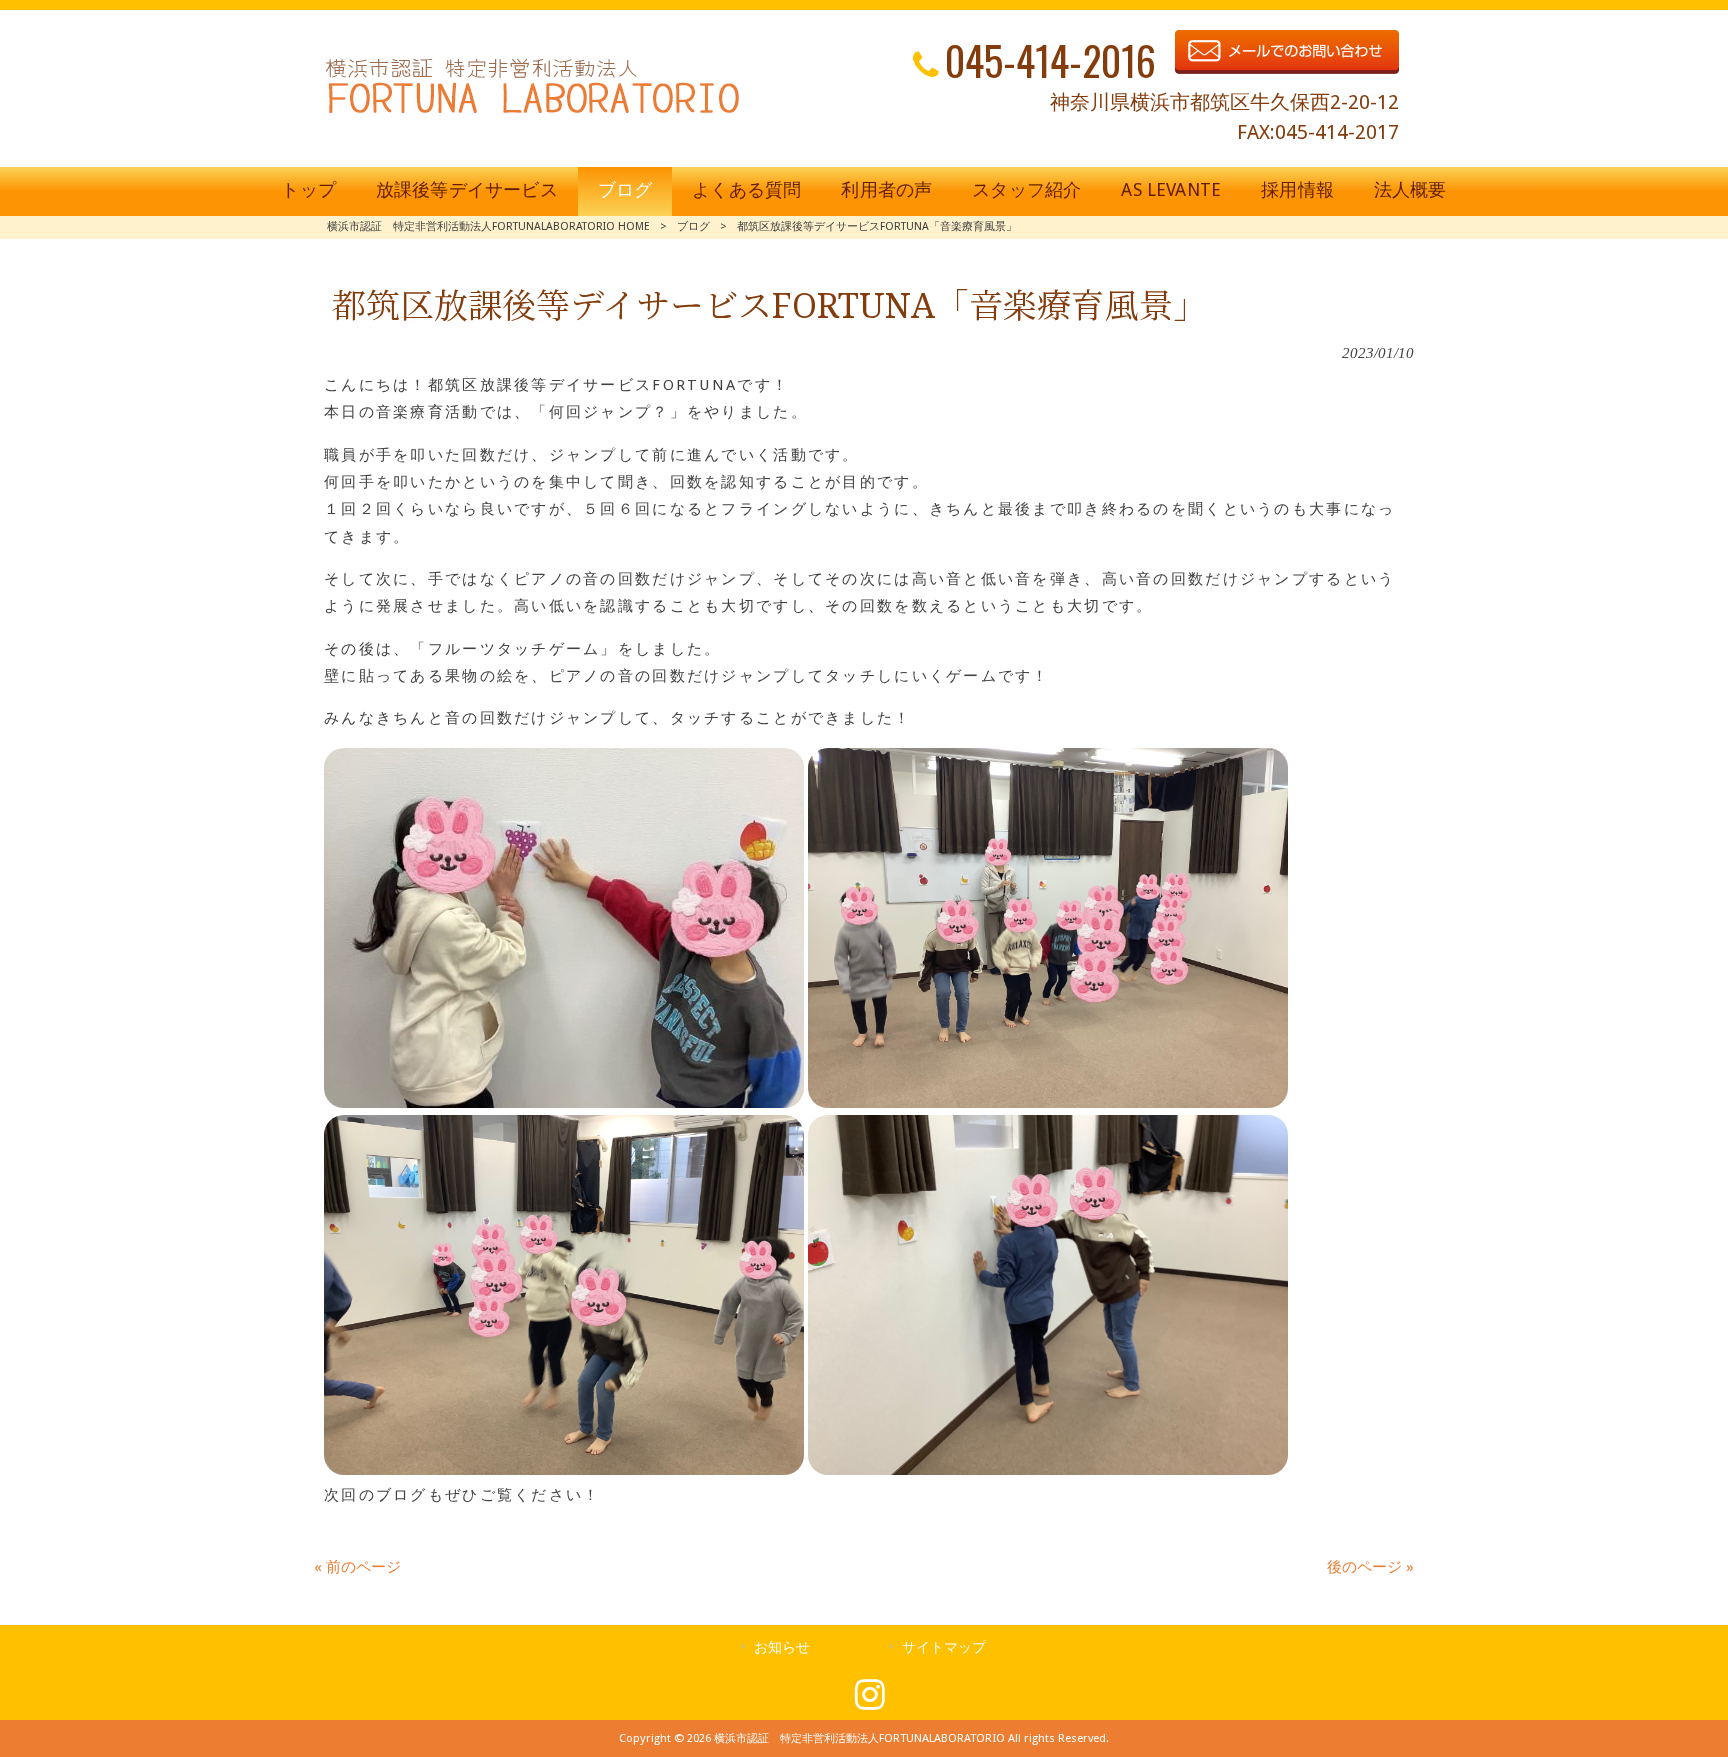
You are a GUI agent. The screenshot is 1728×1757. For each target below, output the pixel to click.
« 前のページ (357, 1567)
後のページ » (1370, 1567)
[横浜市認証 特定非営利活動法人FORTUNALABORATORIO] (532, 113)
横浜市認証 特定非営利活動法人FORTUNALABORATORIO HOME (488, 226)
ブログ (693, 226)
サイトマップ (944, 1647)
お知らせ (782, 1647)
